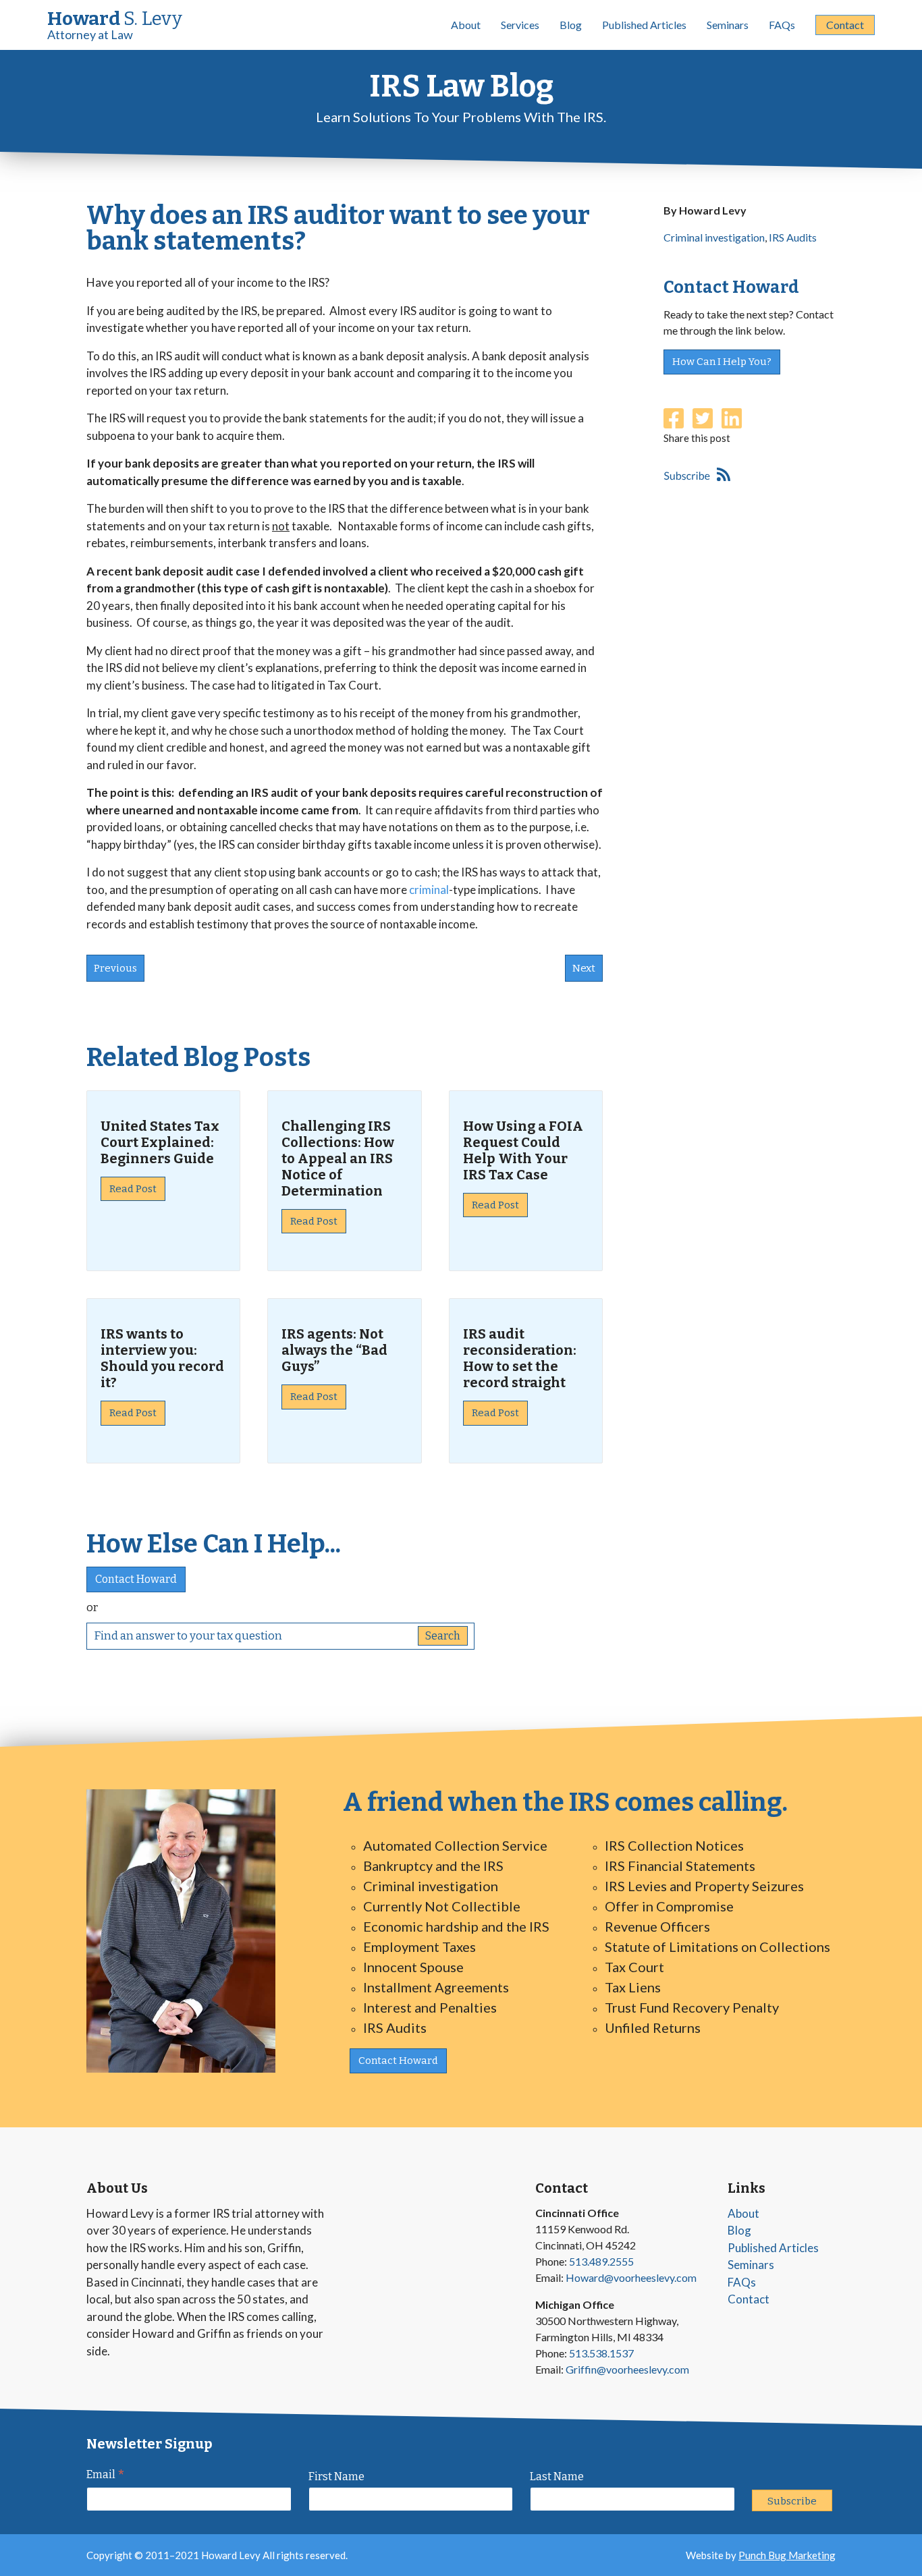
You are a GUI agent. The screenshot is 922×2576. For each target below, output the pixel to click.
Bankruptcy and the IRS (433, 1866)
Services (520, 25)
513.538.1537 (601, 2353)
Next (584, 968)
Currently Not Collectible (442, 1906)
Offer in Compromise (669, 1906)
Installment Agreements (436, 1987)
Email (106, 2476)
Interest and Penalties (430, 2007)
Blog (571, 25)
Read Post (133, 1189)
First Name (336, 2476)
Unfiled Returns (653, 2027)
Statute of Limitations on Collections (717, 1947)
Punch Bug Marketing (787, 2555)
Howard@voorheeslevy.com (631, 2277)
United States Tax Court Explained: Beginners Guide (160, 1142)
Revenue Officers (657, 1926)
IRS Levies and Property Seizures (704, 1886)
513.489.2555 (601, 2261)
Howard (115, 25)
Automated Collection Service (455, 1845)
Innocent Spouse (413, 1967)
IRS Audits (793, 237)
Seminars (728, 25)
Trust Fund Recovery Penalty (692, 2007)
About (466, 25)
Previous (115, 968)
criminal (429, 890)
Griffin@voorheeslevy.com (627, 2369)
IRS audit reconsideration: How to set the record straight (520, 1358)
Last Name (557, 2476)
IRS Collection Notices (674, 1845)
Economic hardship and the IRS (456, 1926)
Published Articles (644, 25)
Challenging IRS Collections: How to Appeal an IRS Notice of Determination (338, 1158)
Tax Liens (633, 1987)
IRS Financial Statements (680, 1866)
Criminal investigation (714, 237)
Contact (845, 25)
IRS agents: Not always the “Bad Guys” (334, 1350)
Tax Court (634, 1967)
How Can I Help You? (722, 362)
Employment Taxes (419, 1947)
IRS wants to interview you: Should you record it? (162, 1358)
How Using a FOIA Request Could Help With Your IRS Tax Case (523, 1150)
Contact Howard (136, 1579)
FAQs (782, 25)
